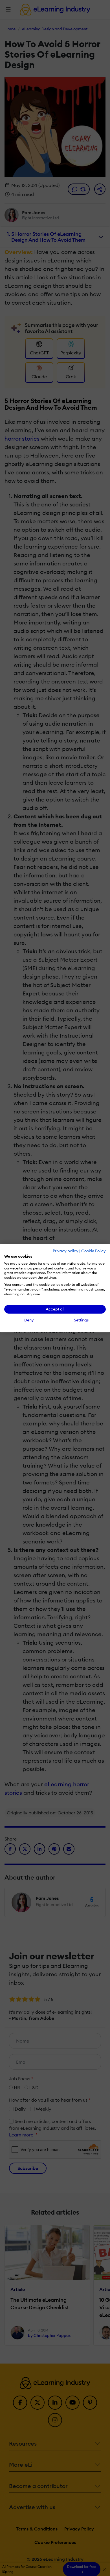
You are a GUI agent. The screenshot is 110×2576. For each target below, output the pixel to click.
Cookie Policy (93, 1251)
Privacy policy (66, 1251)
